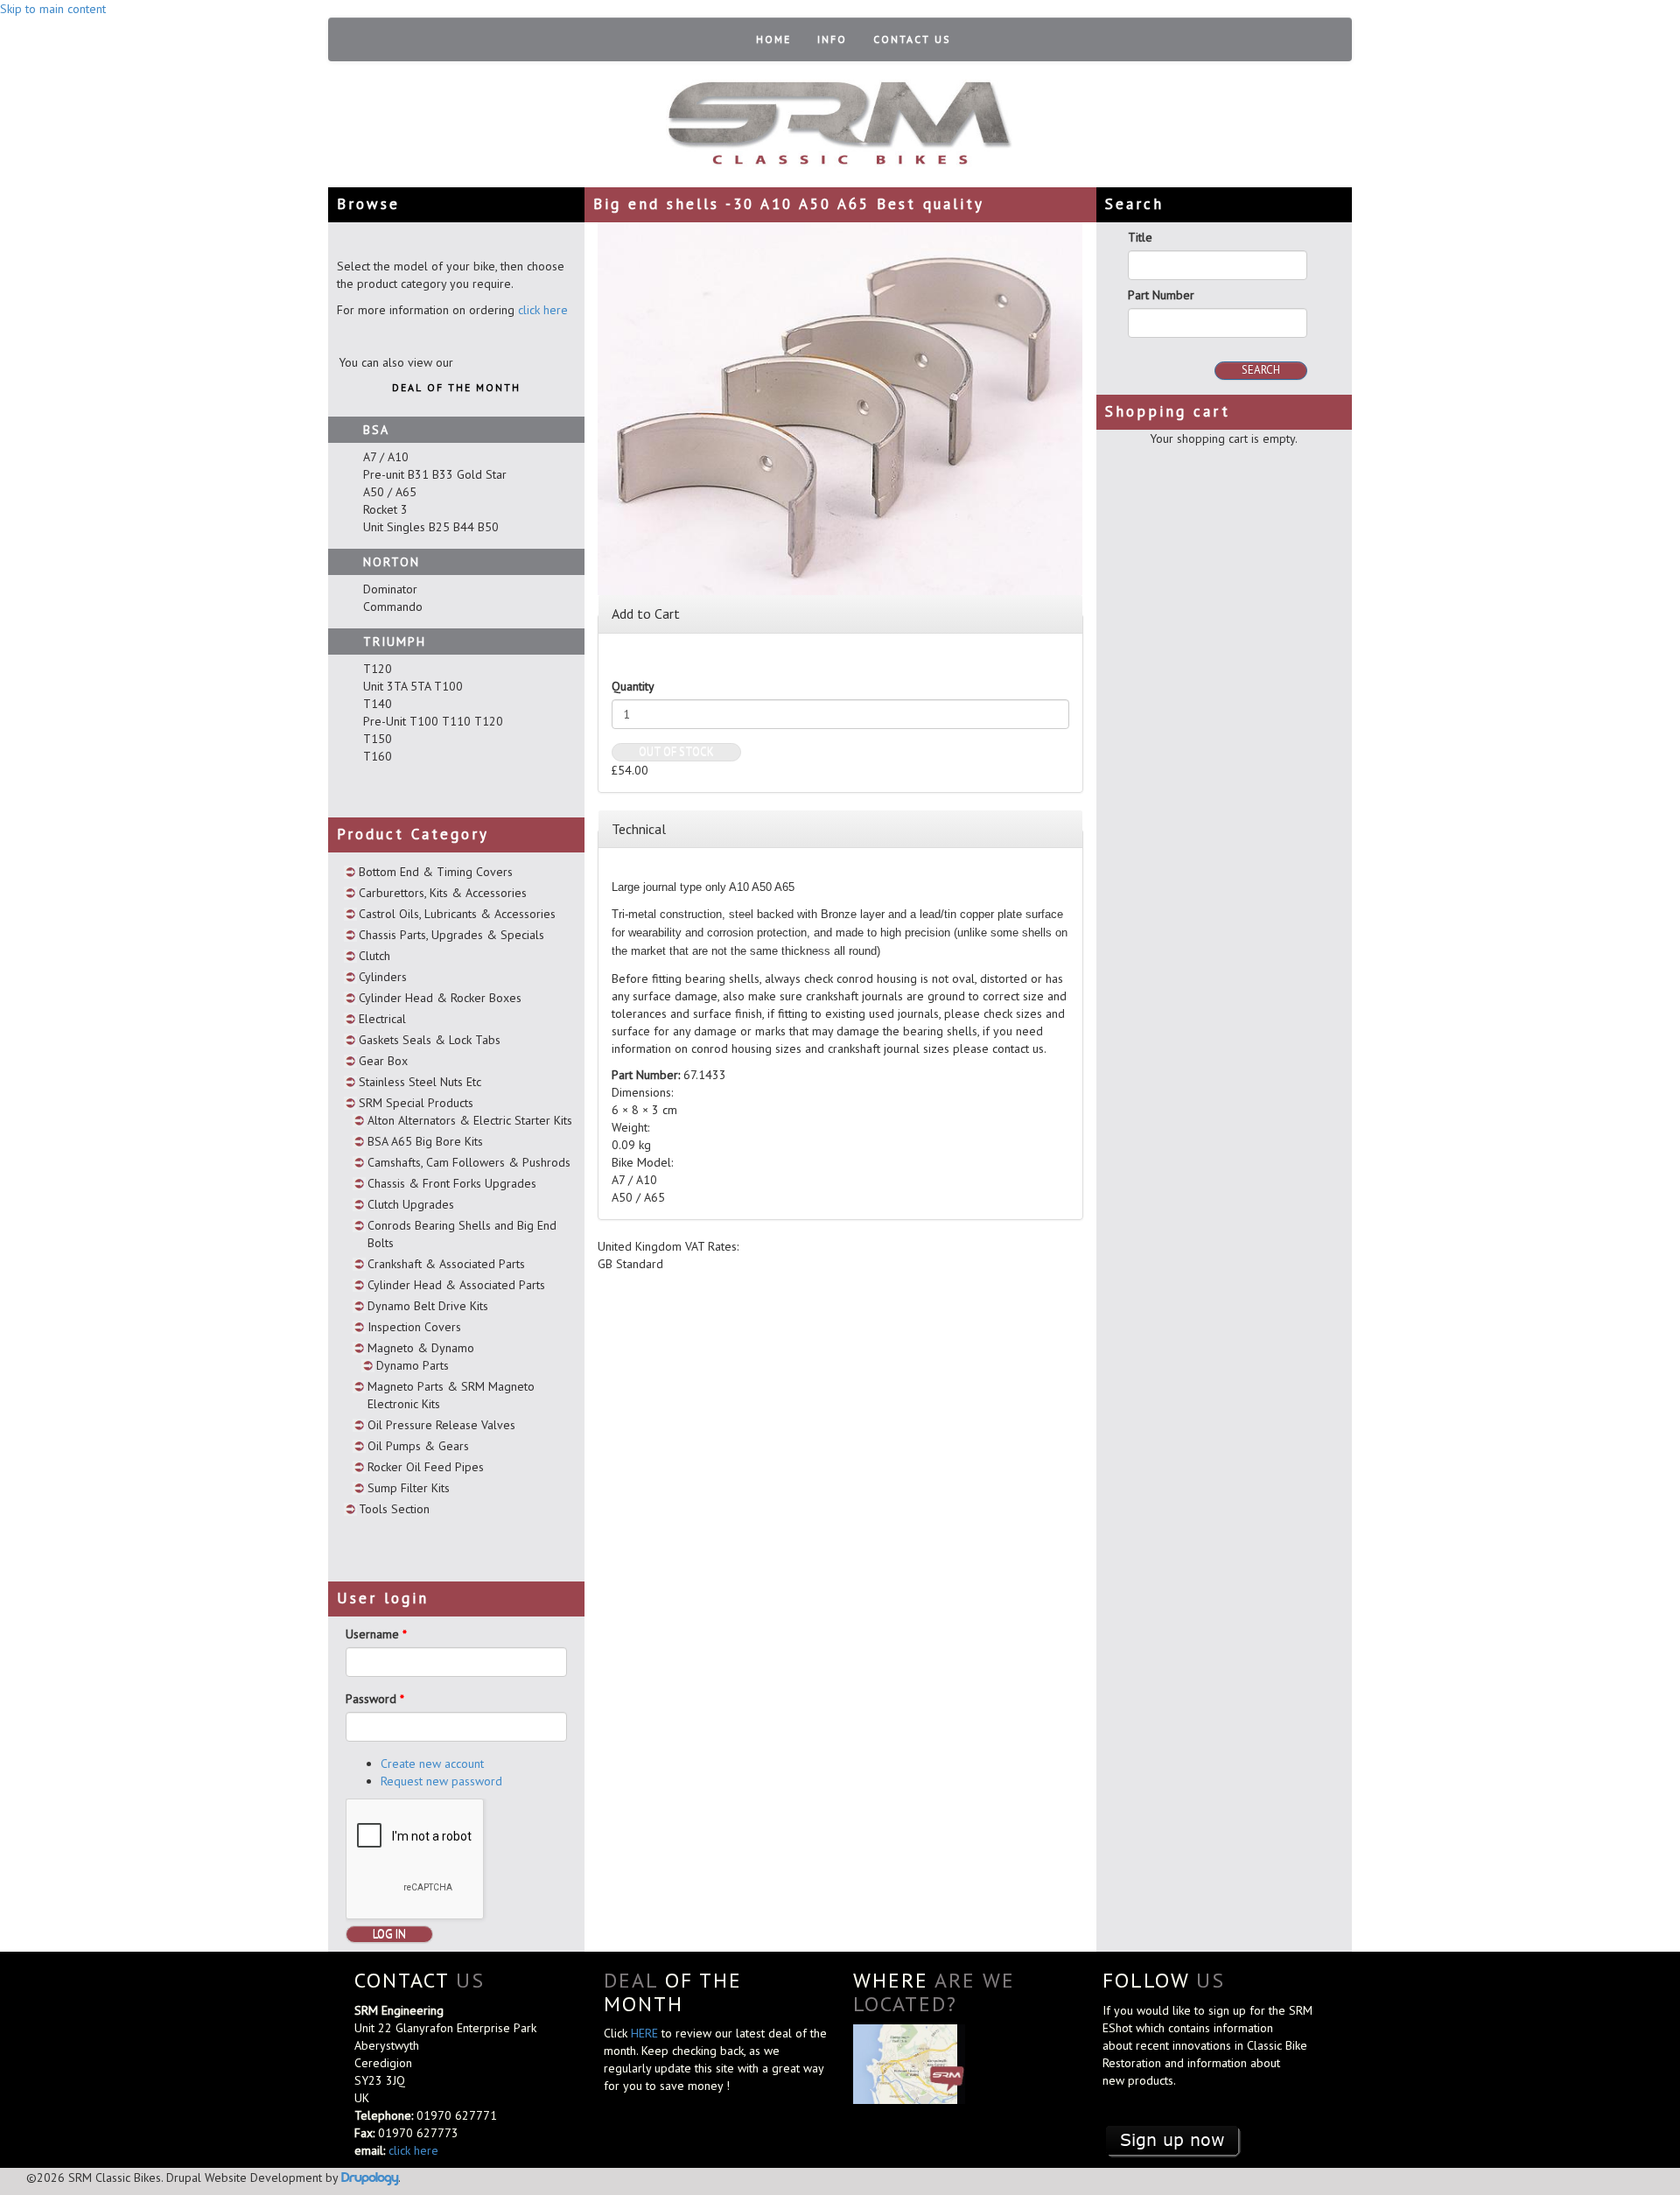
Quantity (633, 686)
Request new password (441, 1781)
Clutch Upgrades (411, 1204)
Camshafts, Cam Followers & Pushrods (469, 1162)
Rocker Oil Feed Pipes (426, 1467)
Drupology (370, 2177)
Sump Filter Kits (409, 1488)
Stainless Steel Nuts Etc (420, 1082)
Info (832, 39)
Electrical (382, 1019)
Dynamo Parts (413, 1365)
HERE (646, 2033)
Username (376, 1634)
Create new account (432, 1764)
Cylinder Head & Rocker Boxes (440, 998)
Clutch (374, 956)
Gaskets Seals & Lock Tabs (430, 1040)
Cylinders (383, 977)
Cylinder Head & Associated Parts (456, 1285)
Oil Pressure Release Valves (441, 1425)
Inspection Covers (414, 1327)
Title (1140, 237)
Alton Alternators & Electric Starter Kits (470, 1120)
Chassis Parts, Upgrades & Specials (451, 935)
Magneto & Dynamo (421, 1348)
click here (543, 310)
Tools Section (394, 1509)
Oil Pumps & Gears (418, 1446)
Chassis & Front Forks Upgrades (452, 1183)
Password (375, 1699)
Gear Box (383, 1061)
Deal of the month (456, 387)
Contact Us (912, 39)
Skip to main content (53, 9)
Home (773, 39)
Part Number (1161, 295)
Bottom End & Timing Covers (436, 872)
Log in (389, 1934)
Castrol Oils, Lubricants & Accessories (457, 914)
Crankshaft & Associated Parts (446, 1264)
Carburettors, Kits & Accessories (443, 893)
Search (1261, 370)
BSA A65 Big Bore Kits (425, 1141)
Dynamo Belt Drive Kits (428, 1306)
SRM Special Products (416, 1103)
